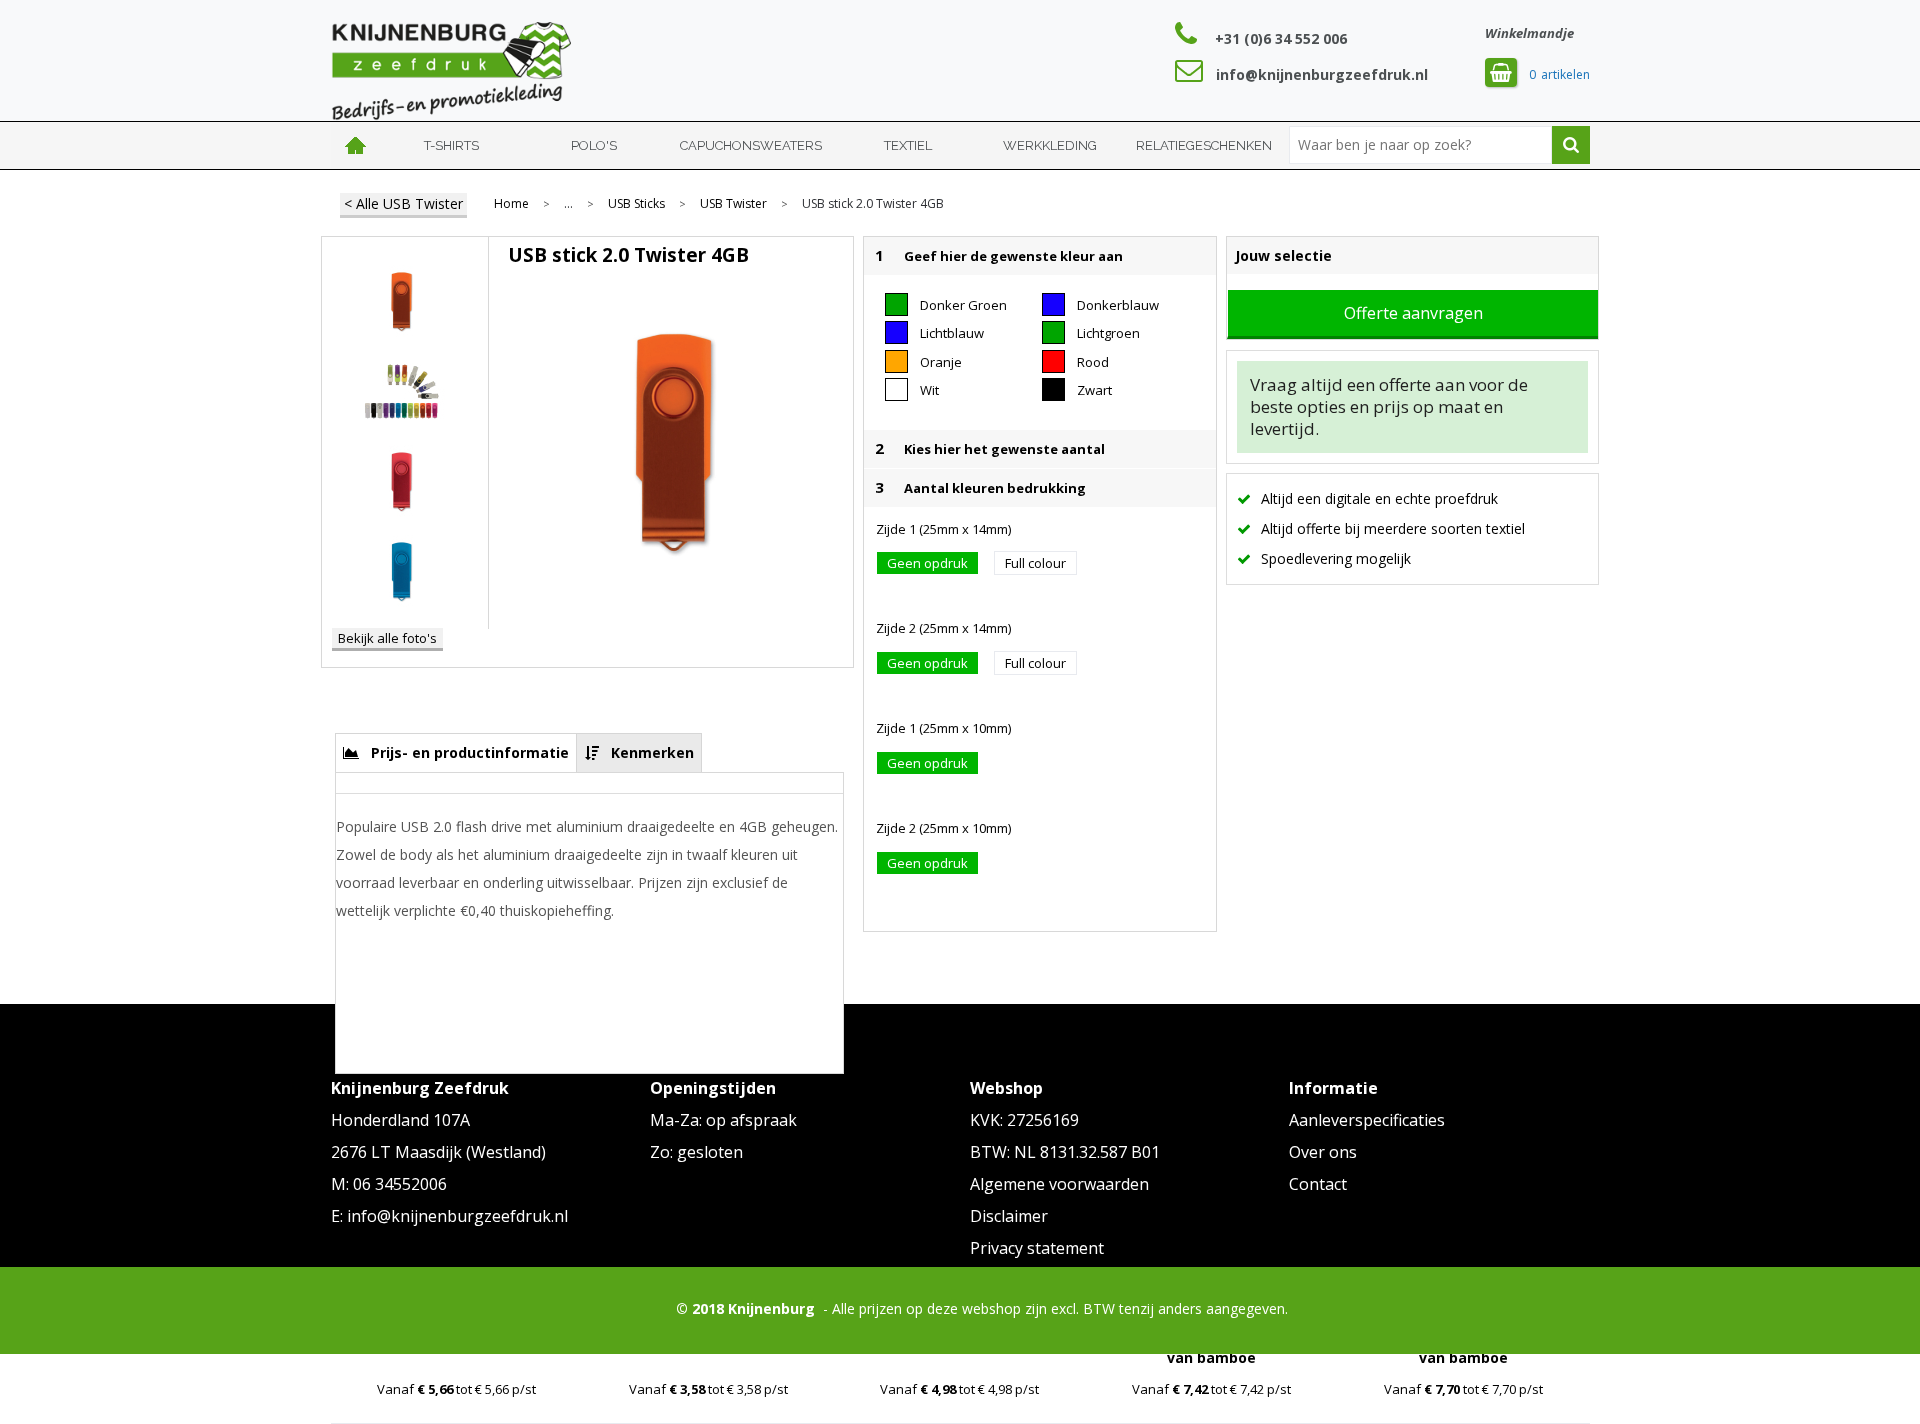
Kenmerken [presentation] (652, 752)
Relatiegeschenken (1204, 145)
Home (356, 145)
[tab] (456, 752)
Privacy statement (1037, 1248)
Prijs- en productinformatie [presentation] (470, 752)
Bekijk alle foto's (387, 638)
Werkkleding (1050, 145)
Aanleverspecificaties (1367, 1120)
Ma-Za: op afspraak (723, 1120)
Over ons (1323, 1152)
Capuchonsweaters (751, 145)
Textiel (908, 145)
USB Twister (733, 204)
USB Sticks (636, 204)
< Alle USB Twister (403, 203)
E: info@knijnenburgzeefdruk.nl (449, 1216)
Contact (1318, 1184)
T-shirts (451, 145)
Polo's (594, 145)
